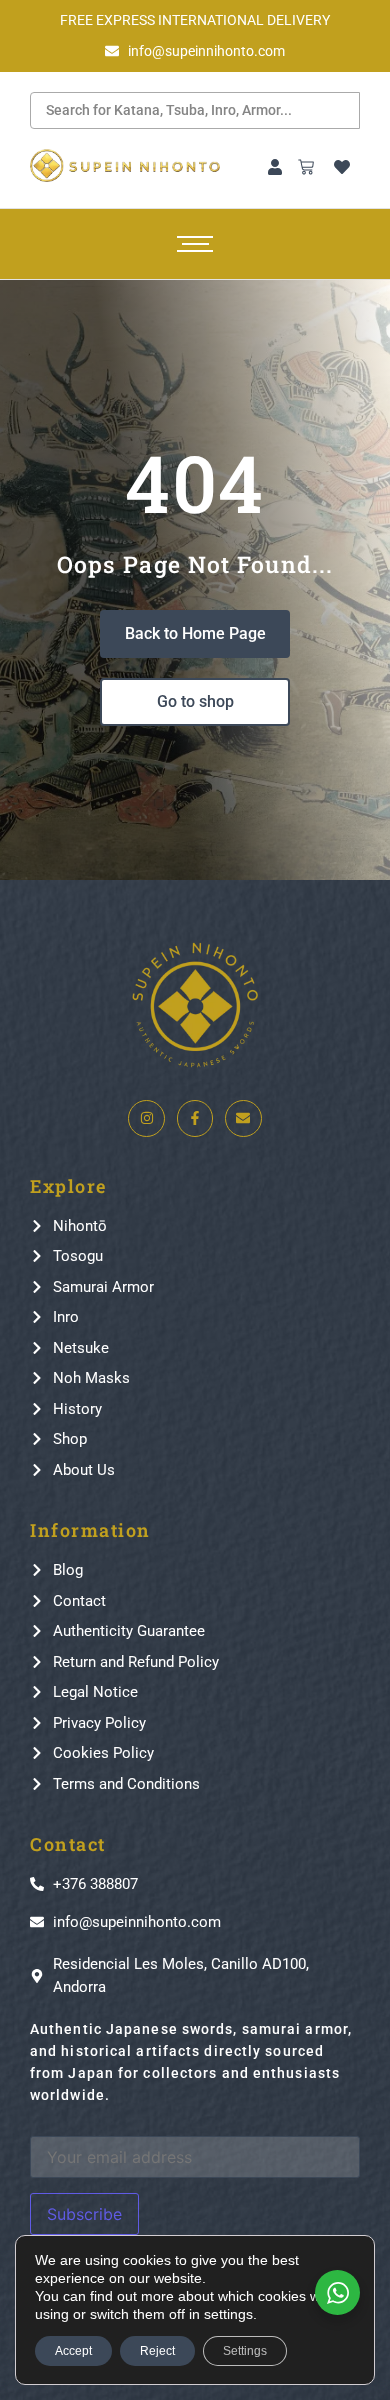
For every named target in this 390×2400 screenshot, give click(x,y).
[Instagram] (146, 1118)
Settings (245, 2351)
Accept (73, 2351)
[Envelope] (243, 1118)
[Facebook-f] (195, 1118)
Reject (157, 2351)
